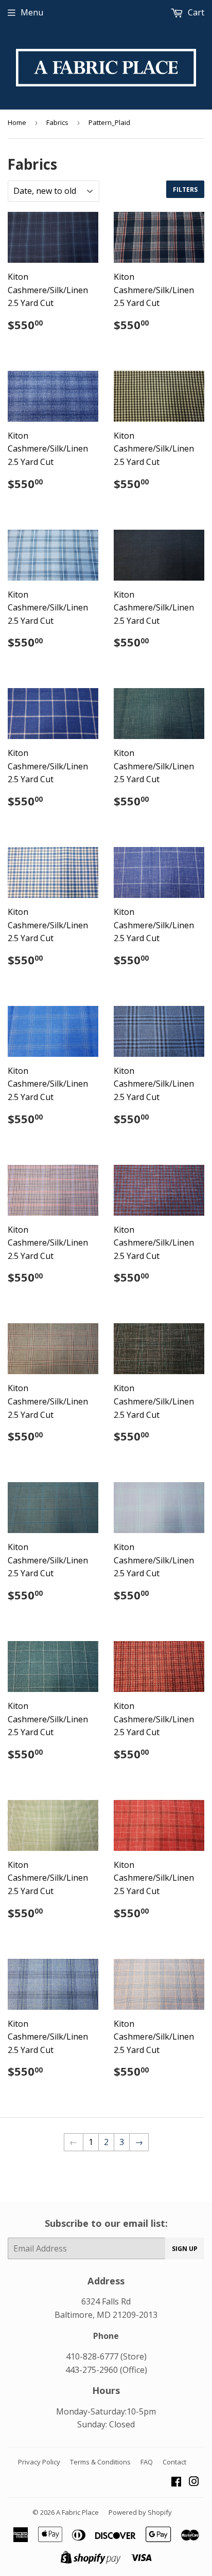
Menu (32, 12)
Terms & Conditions (100, 2462)
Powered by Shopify (140, 2512)
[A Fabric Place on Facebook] (176, 2482)
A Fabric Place (77, 2512)
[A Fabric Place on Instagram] (194, 2482)
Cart (195, 12)
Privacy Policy (39, 2462)
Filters (185, 190)
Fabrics (57, 122)
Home (17, 122)
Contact (174, 2462)
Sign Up (185, 2249)
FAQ (147, 2462)
